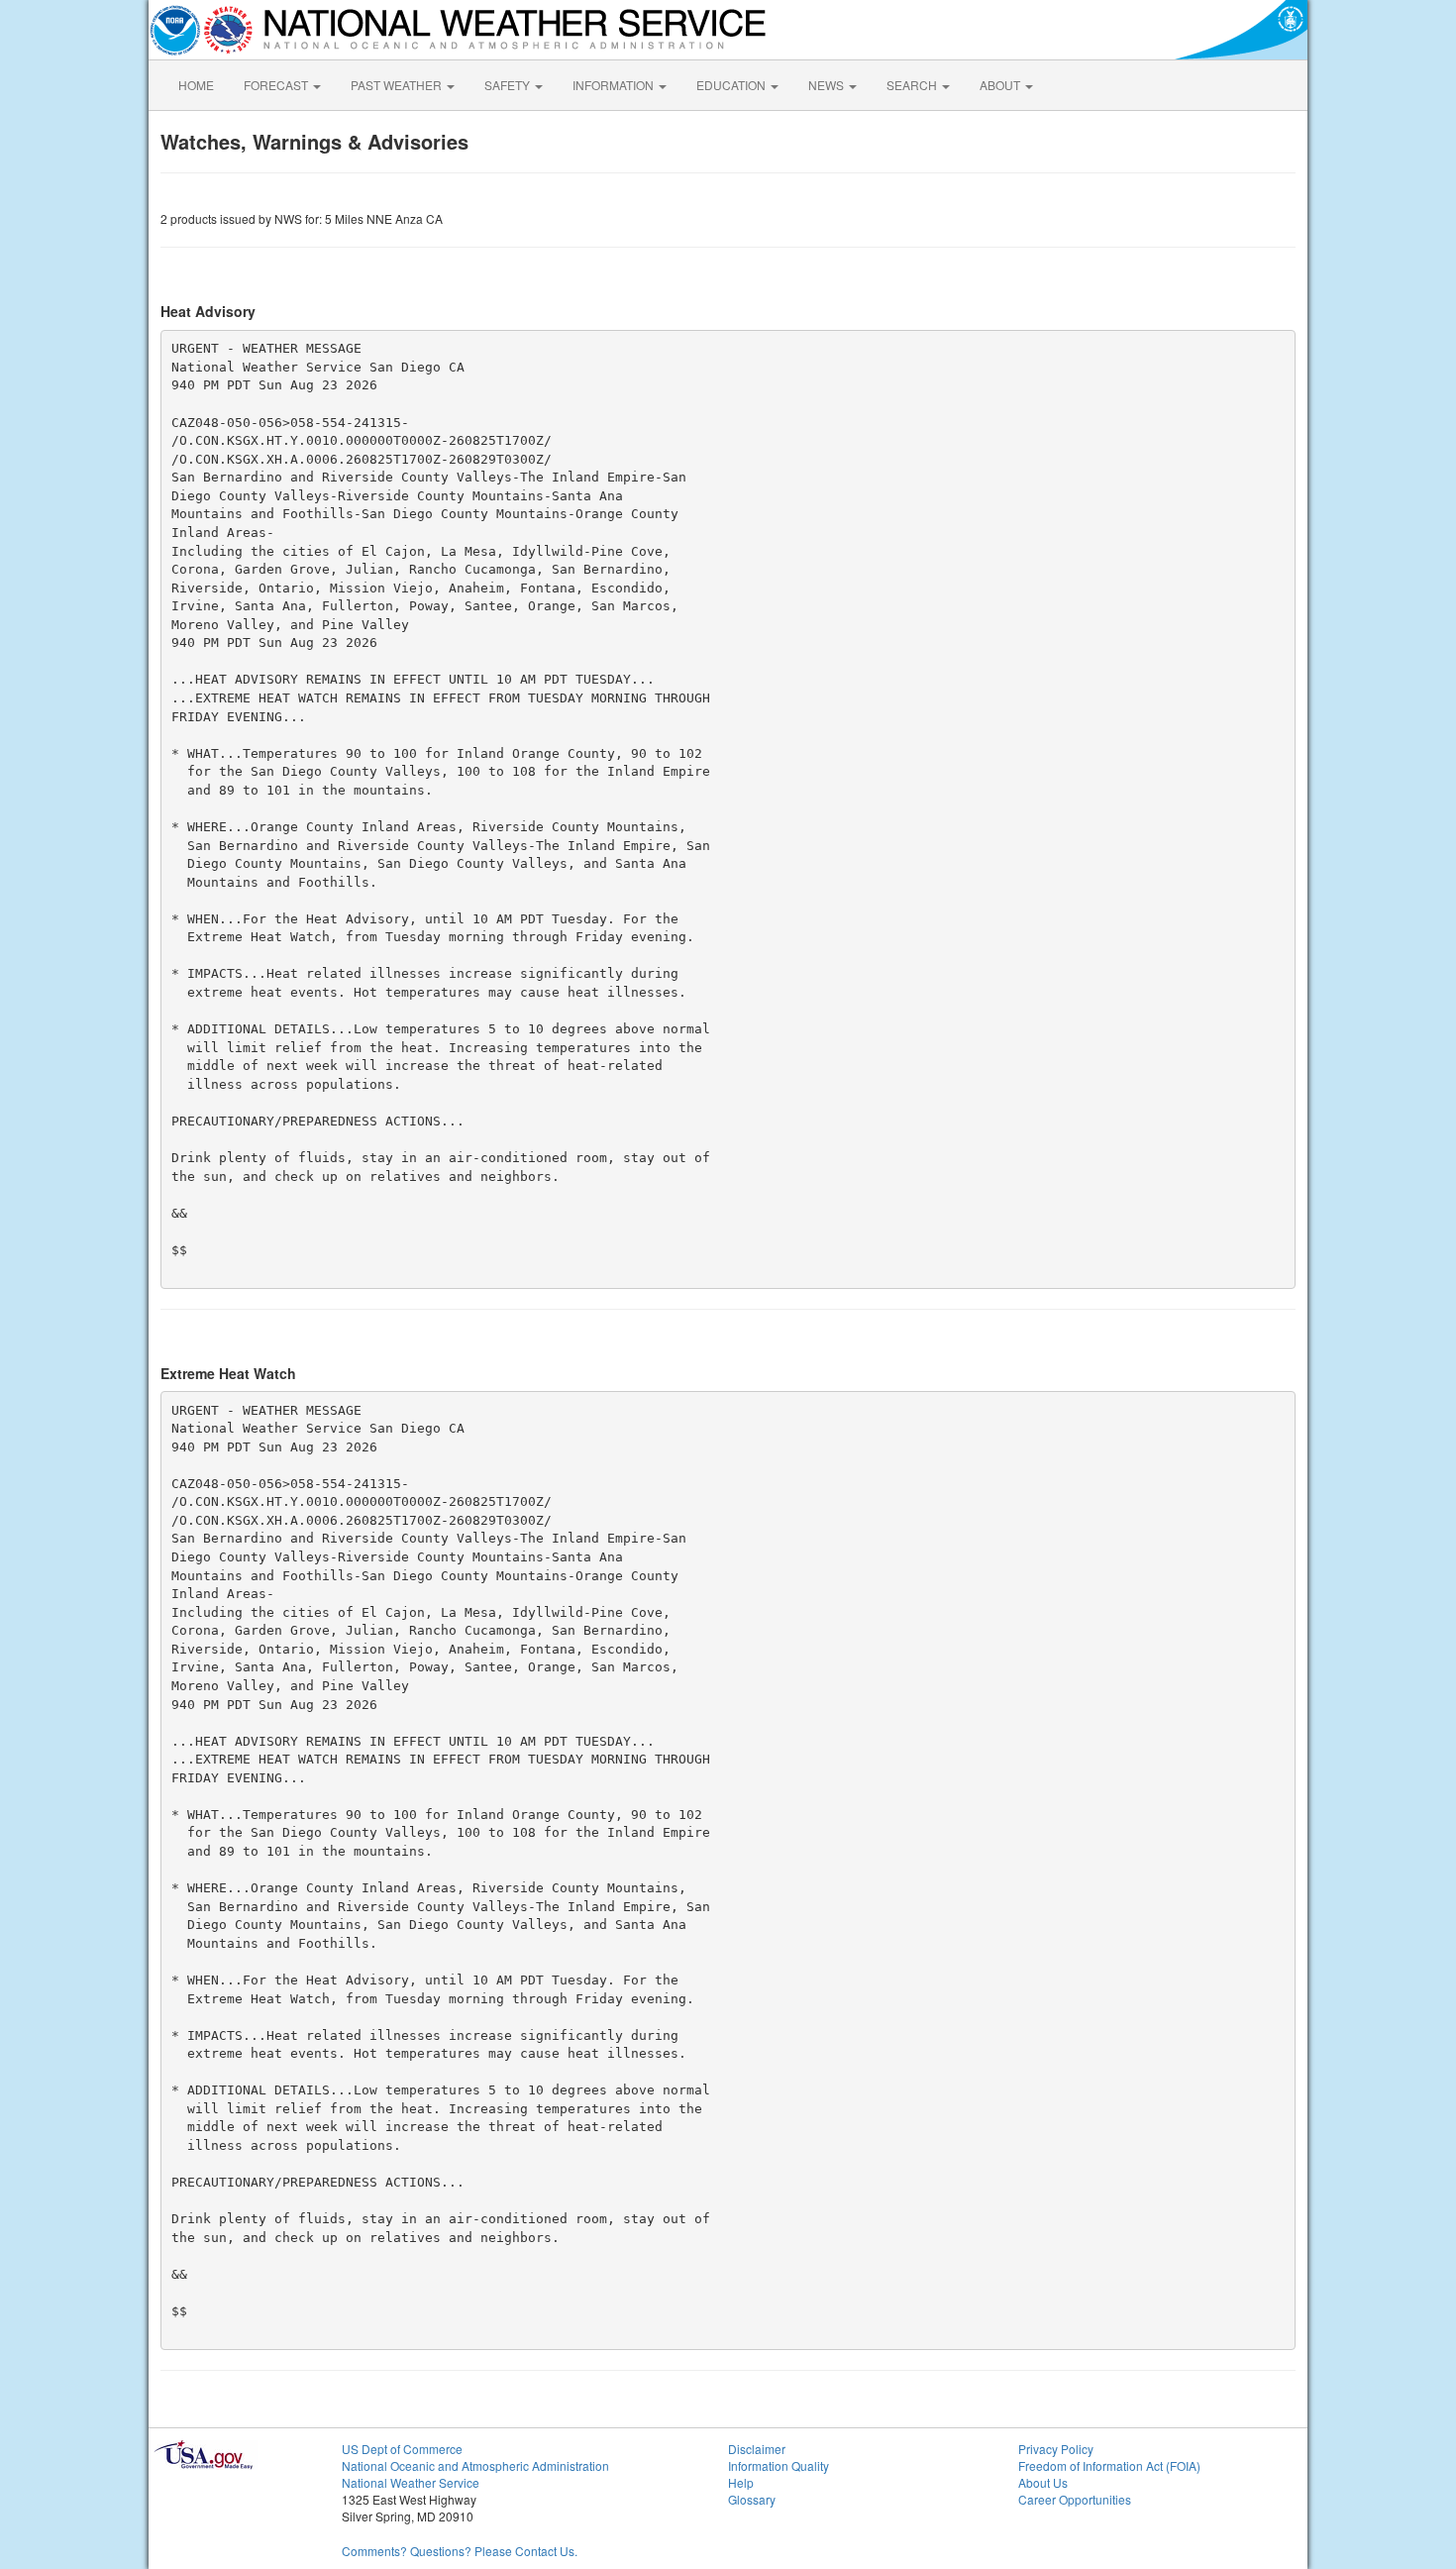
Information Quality (779, 2465)
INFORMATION (615, 85)
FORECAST (277, 85)
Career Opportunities (1075, 2499)
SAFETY (509, 85)
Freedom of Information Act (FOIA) (1109, 2465)
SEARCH (913, 85)
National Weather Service (411, 2482)
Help (741, 2482)
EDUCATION (732, 85)
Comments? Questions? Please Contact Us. (460, 2551)
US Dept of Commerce (402, 2449)
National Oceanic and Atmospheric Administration (475, 2465)
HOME (196, 85)
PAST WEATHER (398, 85)
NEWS (828, 85)
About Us (1043, 2482)
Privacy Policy (1056, 2449)
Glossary (752, 2499)
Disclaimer (757, 2449)
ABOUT (1001, 85)
